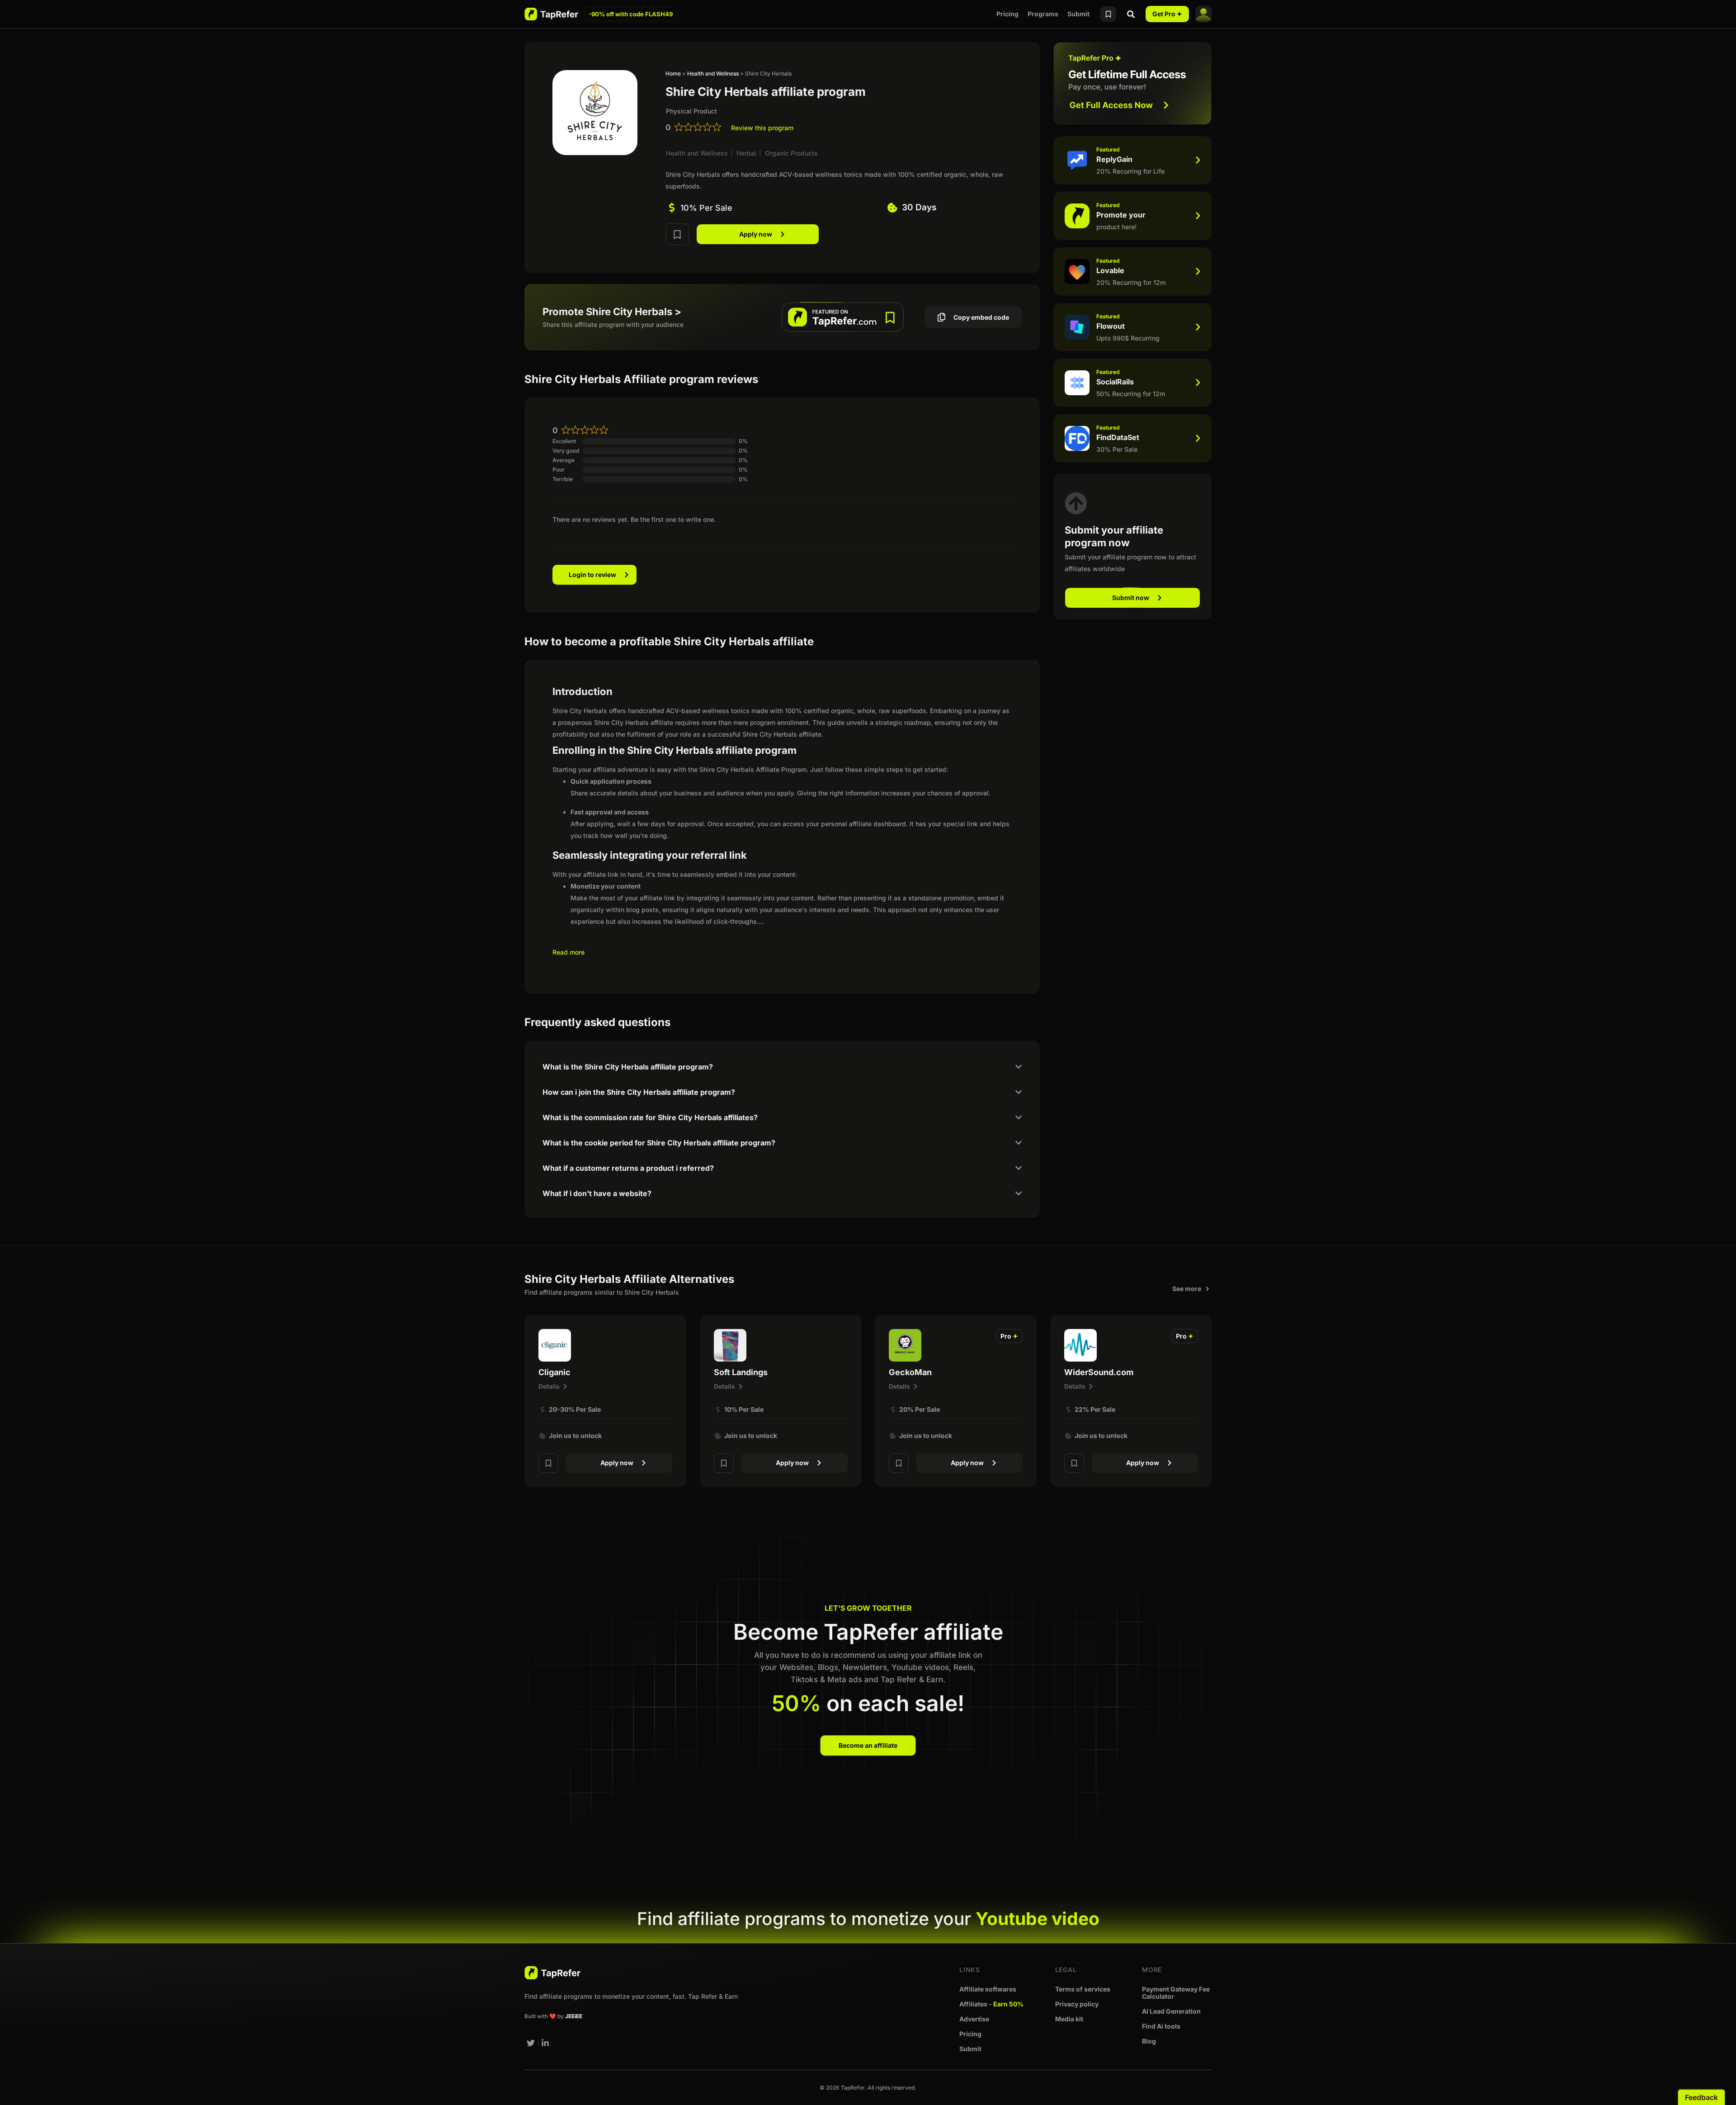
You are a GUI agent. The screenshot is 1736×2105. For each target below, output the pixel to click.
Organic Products (791, 153)
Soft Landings (741, 1372)
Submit (1078, 14)
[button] (1009, 1336)
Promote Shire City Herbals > (612, 312)
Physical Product (691, 111)
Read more (568, 952)
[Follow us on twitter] (531, 2043)
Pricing (1007, 14)
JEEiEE (574, 2016)
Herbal (746, 153)
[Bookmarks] (1108, 14)
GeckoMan (910, 1372)
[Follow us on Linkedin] (546, 2043)
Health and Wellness (713, 73)
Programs (1043, 14)
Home (673, 73)
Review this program (762, 128)
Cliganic (554, 1372)
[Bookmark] (677, 234)
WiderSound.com (1099, 1372)
